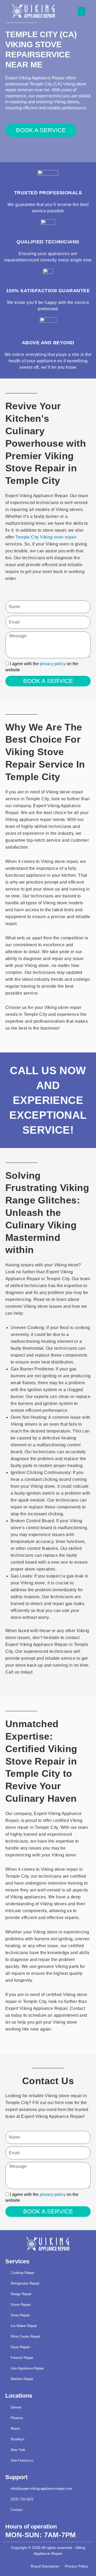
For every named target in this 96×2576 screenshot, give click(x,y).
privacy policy (53, 664)
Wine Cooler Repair (25, 2336)
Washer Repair (22, 2379)
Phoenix (17, 2418)
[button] (82, 11)
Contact (17, 2510)
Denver (16, 2407)
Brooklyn (17, 2439)
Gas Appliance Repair (27, 2368)
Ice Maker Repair (24, 2326)
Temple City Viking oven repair (46, 537)
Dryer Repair (20, 2347)
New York (18, 2450)
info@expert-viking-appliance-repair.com (41, 2489)
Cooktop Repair (23, 2273)
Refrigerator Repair (25, 2283)
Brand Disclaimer (45, 2566)
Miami (15, 2429)
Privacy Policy (76, 2566)
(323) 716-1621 (22, 2499)
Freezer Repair (22, 2358)
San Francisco (22, 2460)
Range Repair (21, 2294)
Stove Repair (21, 2305)
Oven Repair (20, 2315)
